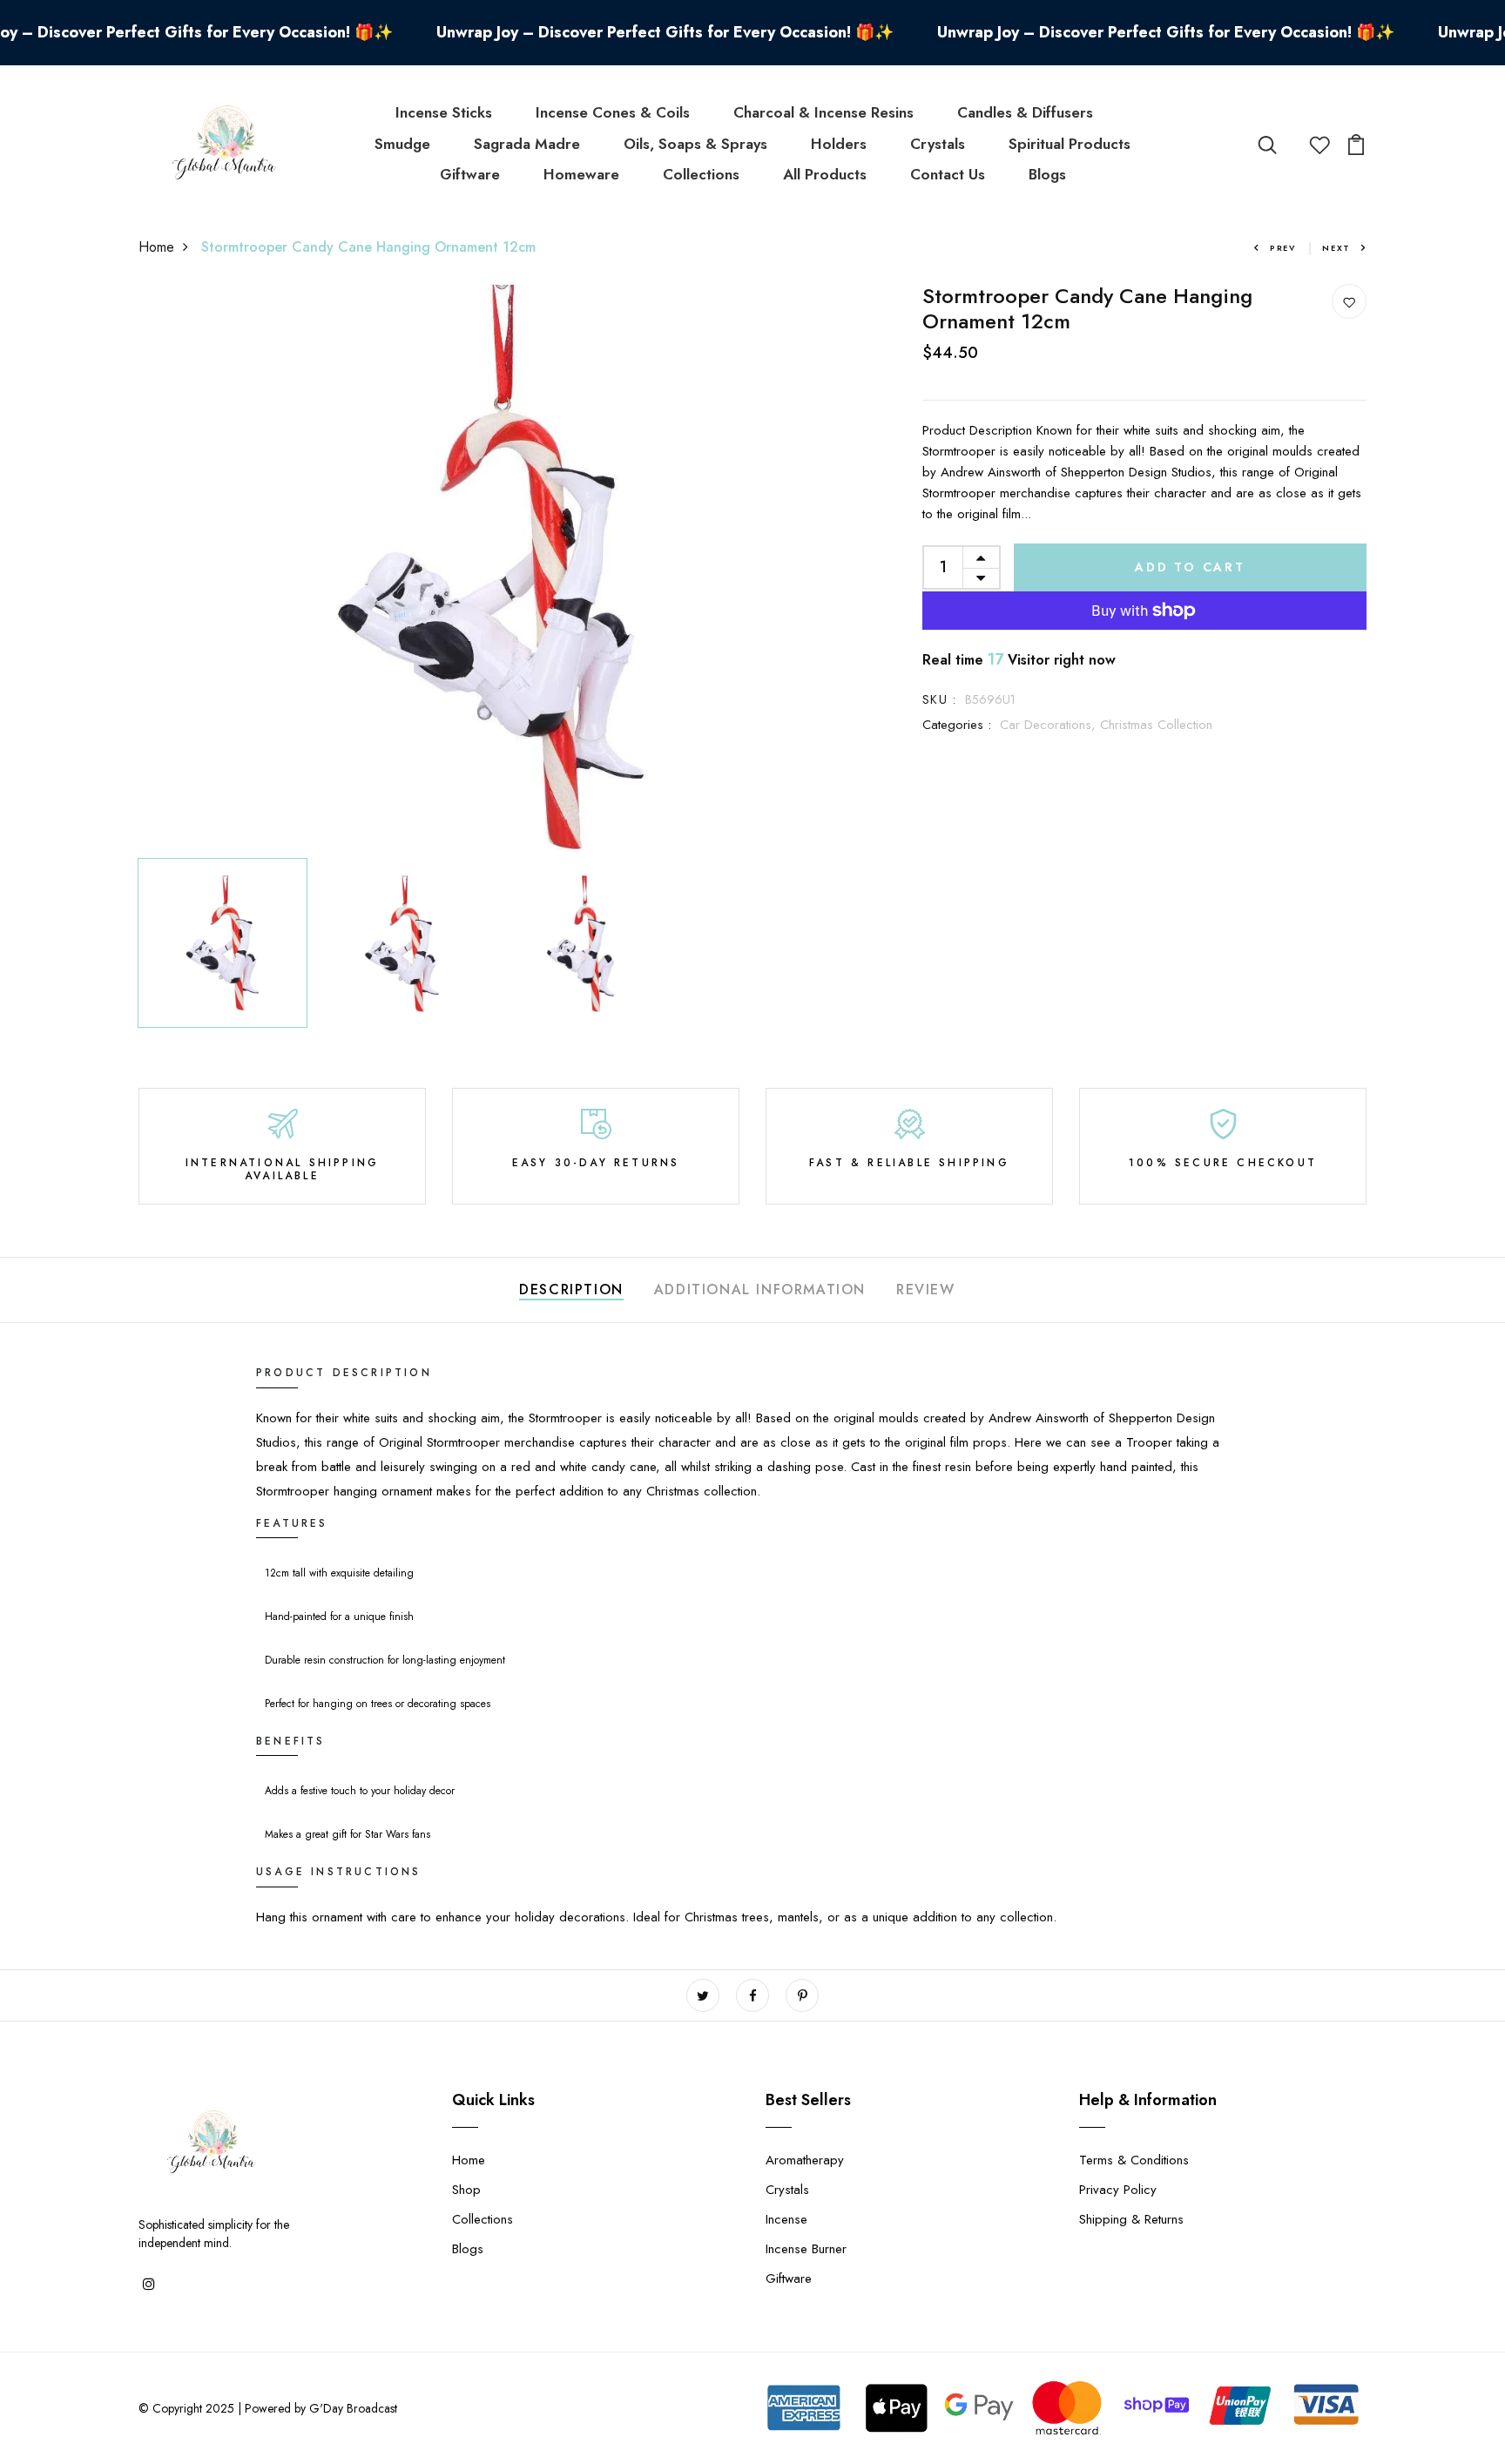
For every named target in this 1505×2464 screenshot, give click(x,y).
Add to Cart (1190, 567)
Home (156, 247)
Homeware (581, 174)
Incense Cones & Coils (613, 112)
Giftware (470, 174)
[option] (491, 567)
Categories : (957, 725)
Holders (839, 144)
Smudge (402, 144)
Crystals (938, 144)
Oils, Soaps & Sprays (695, 144)
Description (571, 1289)
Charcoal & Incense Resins (823, 112)
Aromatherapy (805, 2160)
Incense (786, 2219)
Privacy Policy (1118, 2190)
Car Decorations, (1050, 725)
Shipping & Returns (1131, 2219)
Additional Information (760, 1289)
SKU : (939, 699)
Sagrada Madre (527, 144)
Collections (701, 174)
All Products (825, 174)
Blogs (1047, 174)
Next (1336, 248)
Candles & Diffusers (1025, 112)
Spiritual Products (1070, 144)
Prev (1283, 248)
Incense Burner (806, 2249)
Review (926, 1289)
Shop (466, 2190)
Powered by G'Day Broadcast (321, 2408)
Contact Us (948, 174)
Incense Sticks (444, 112)
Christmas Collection (1156, 725)
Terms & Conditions (1134, 2160)
